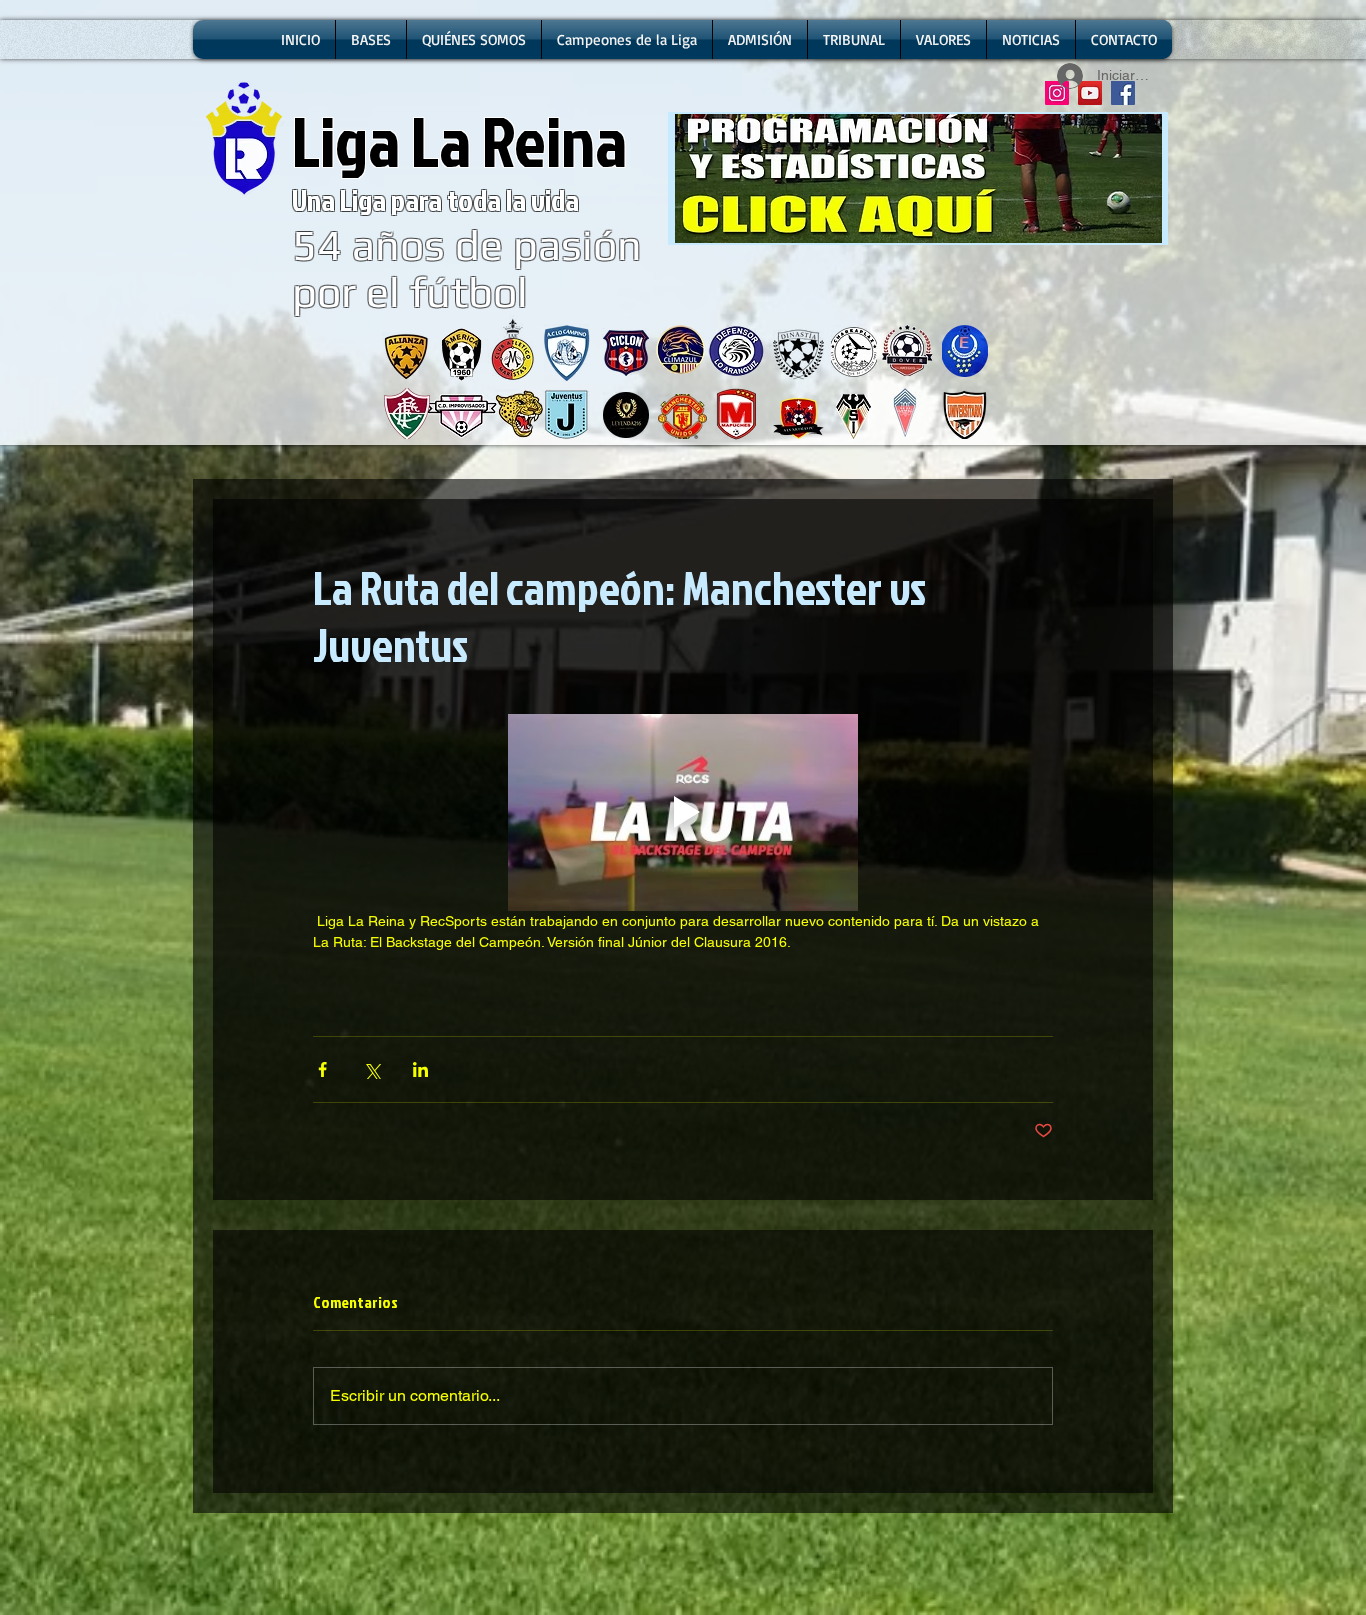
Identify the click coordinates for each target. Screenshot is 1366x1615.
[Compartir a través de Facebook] (322, 1069)
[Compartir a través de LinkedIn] (420, 1069)
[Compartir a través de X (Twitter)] (371, 1069)
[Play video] (683, 812)
